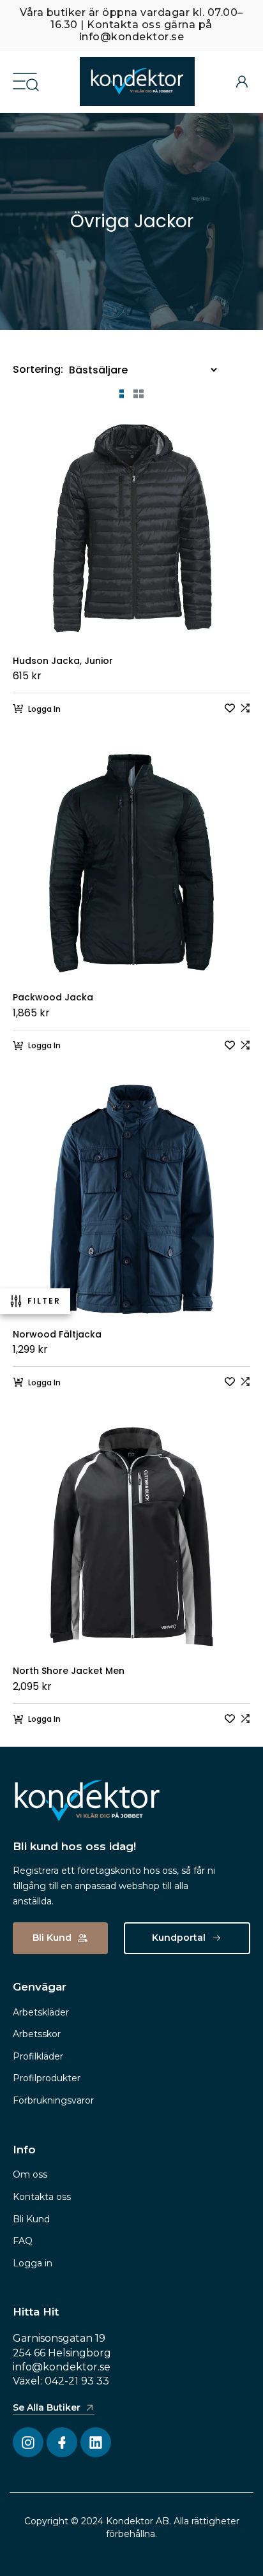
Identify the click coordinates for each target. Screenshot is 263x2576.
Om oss (30, 2174)
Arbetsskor (37, 2034)
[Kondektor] (137, 81)
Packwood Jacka (53, 998)
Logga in (33, 2263)
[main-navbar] (25, 80)
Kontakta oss (42, 2197)
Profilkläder (38, 2056)
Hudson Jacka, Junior (63, 661)
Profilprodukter (47, 2078)
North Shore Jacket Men (69, 1671)
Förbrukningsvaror (53, 2100)
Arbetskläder (41, 2012)
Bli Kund (31, 2219)
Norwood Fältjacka (57, 1335)
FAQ (23, 2241)
